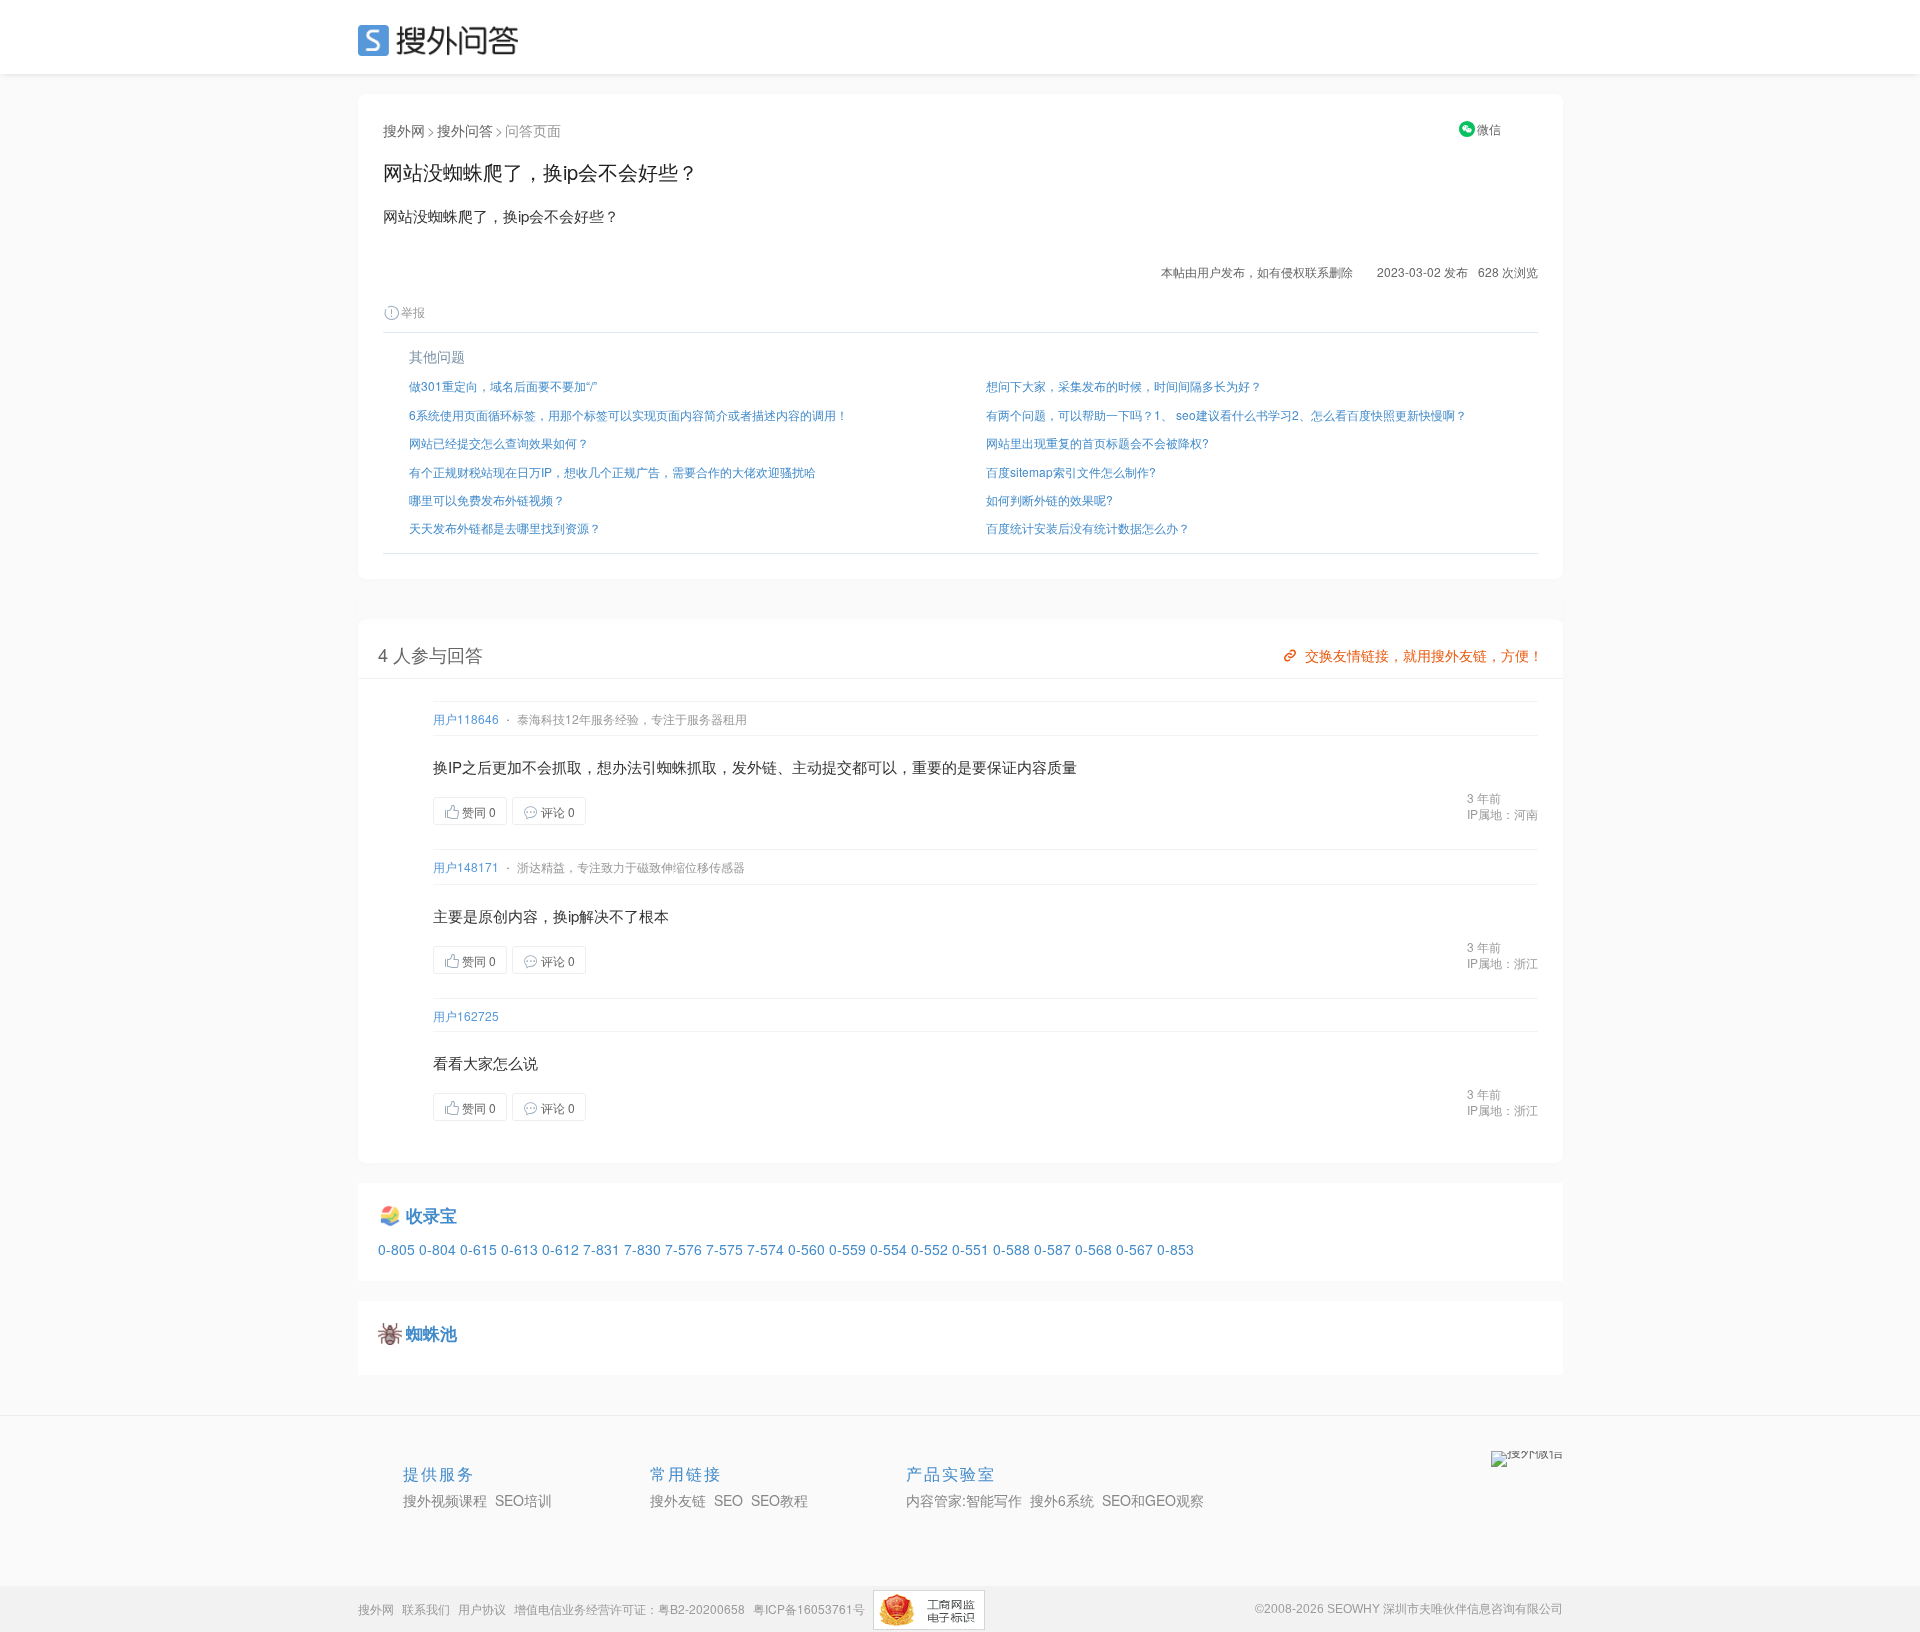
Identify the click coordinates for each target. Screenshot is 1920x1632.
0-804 (439, 1249)
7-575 (726, 1249)
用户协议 (482, 1608)
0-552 (931, 1249)
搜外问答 (465, 130)
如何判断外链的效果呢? (1049, 499)
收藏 (626, 810)
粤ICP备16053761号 (809, 1608)
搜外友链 (678, 1500)
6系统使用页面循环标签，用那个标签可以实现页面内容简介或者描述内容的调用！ (628, 414)
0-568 (1095, 1249)
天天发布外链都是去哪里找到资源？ (505, 527)
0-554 (890, 1249)
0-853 (1175, 1249)
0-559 (849, 1249)
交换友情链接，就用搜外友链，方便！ (1424, 655)
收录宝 (431, 1215)
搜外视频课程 (445, 1500)
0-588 (1013, 1249)
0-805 (398, 1249)
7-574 (767, 1249)
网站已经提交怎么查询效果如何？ (499, 442)
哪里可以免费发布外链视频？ (487, 499)
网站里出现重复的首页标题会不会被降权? (1097, 442)
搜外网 (404, 130)
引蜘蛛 (664, 766)
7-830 (644, 1249)
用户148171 (466, 866)
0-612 (562, 1249)
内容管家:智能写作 (964, 1500)
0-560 (808, 1249)
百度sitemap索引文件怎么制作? (1071, 471)
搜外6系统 (1062, 1500)
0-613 (521, 1249)
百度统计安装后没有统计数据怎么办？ (1088, 527)
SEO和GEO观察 (1153, 1500)
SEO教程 (779, 1500)
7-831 (603, 1249)
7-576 (685, 1249)
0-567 (1136, 1249)
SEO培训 (523, 1500)
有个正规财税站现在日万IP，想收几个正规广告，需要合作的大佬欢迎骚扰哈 (612, 471)
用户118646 (466, 718)
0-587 (1054, 1249)
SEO (443, 40)
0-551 (972, 1249)
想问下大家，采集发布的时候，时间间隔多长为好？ (1124, 385)
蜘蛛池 (431, 1333)
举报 (413, 311)
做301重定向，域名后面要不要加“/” (503, 385)
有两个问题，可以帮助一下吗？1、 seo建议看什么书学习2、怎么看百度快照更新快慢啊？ (1226, 414)
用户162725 (466, 1015)
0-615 (480, 1249)
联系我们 (426, 1608)
